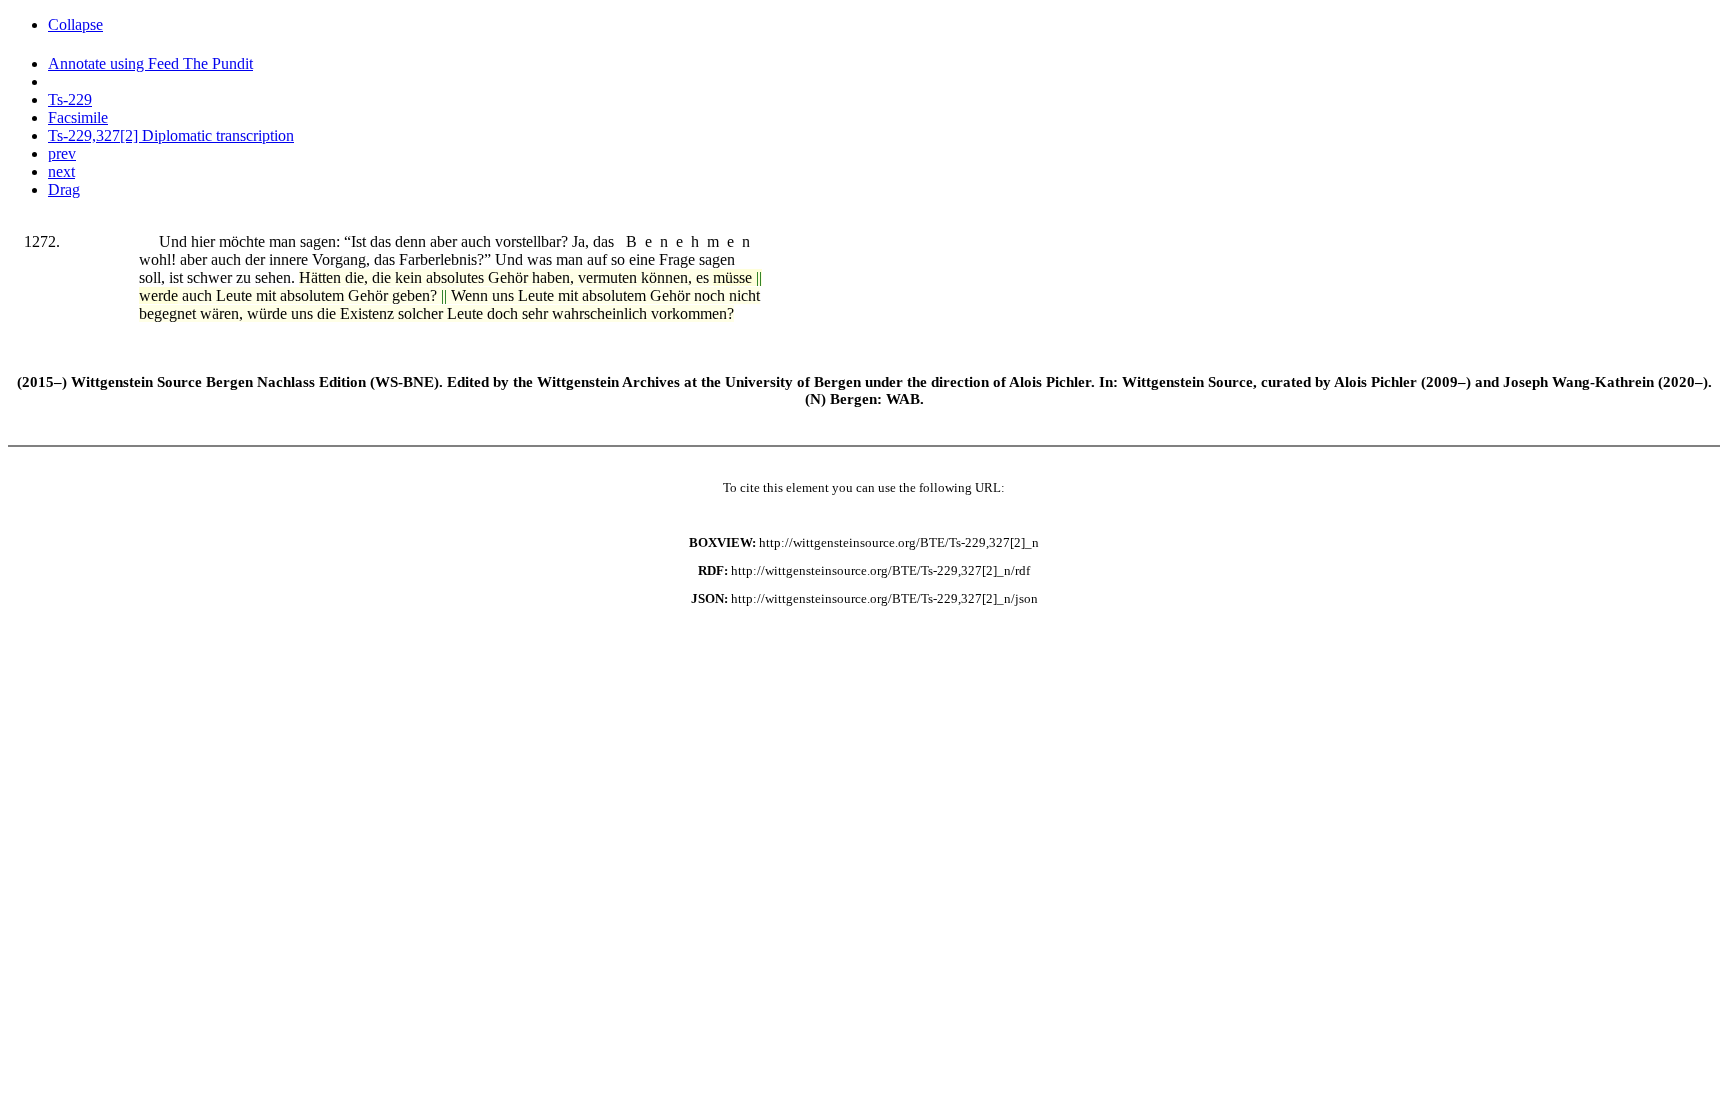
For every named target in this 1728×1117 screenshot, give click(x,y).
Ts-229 (70, 99)
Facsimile (78, 117)
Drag (64, 189)
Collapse (75, 24)
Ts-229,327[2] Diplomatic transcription (171, 135)
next (61, 171)
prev (62, 153)
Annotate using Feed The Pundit (150, 63)
